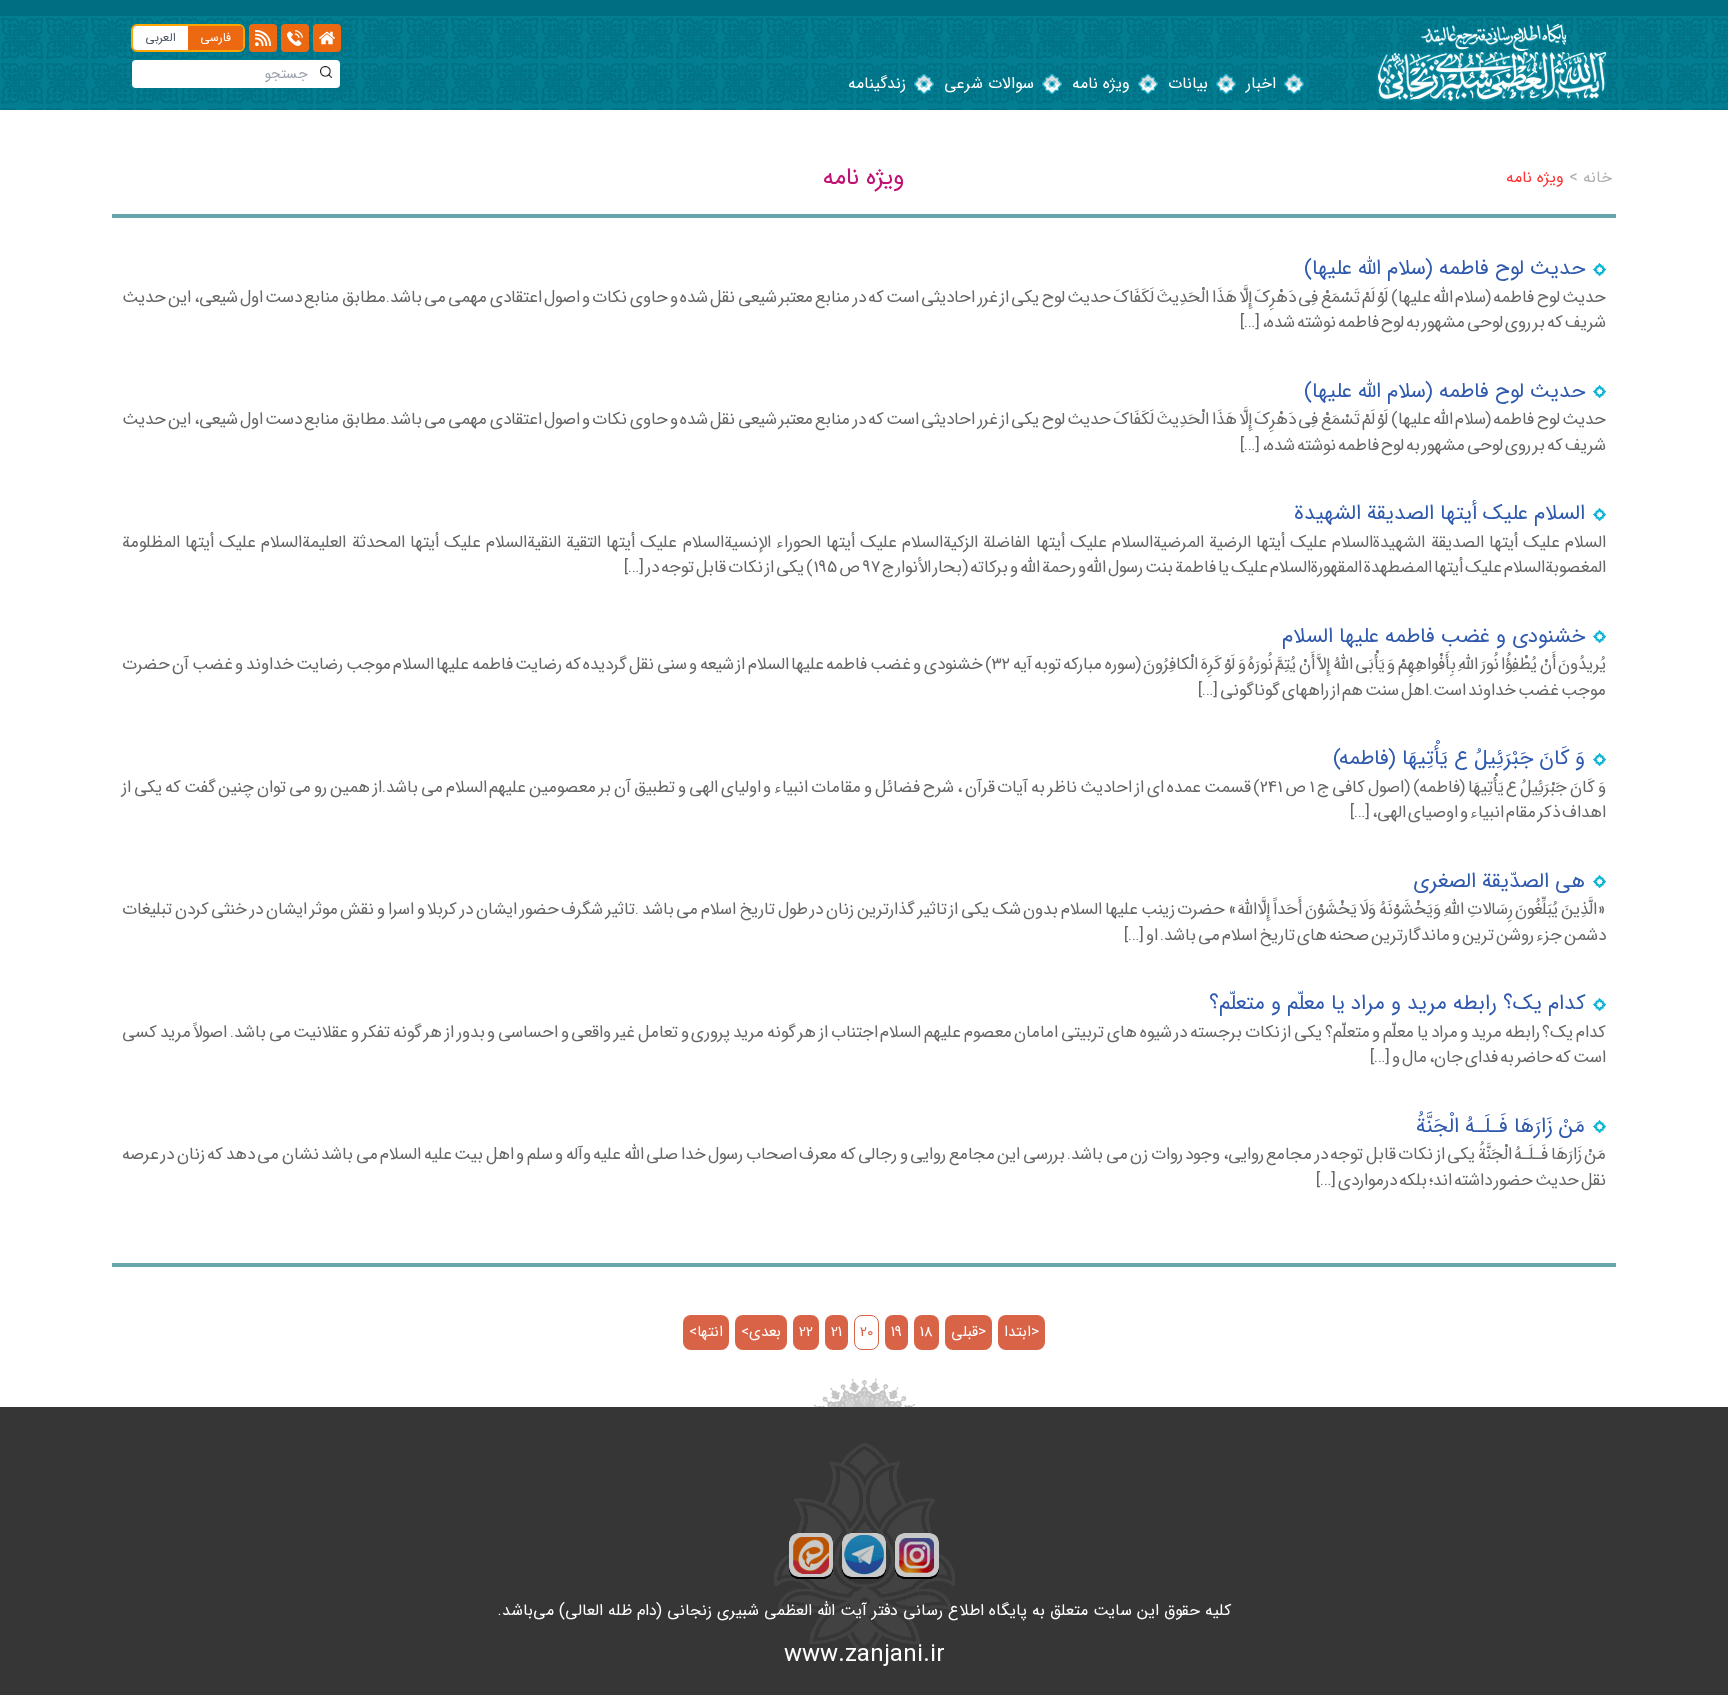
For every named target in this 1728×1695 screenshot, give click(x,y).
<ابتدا (1021, 1332)
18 (926, 1332)
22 (806, 1332)
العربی (160, 37)
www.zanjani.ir (864, 1655)
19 (896, 1332)
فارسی (215, 37)
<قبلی (968, 1332)
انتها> (706, 1332)
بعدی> (761, 1332)
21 (836, 1332)
